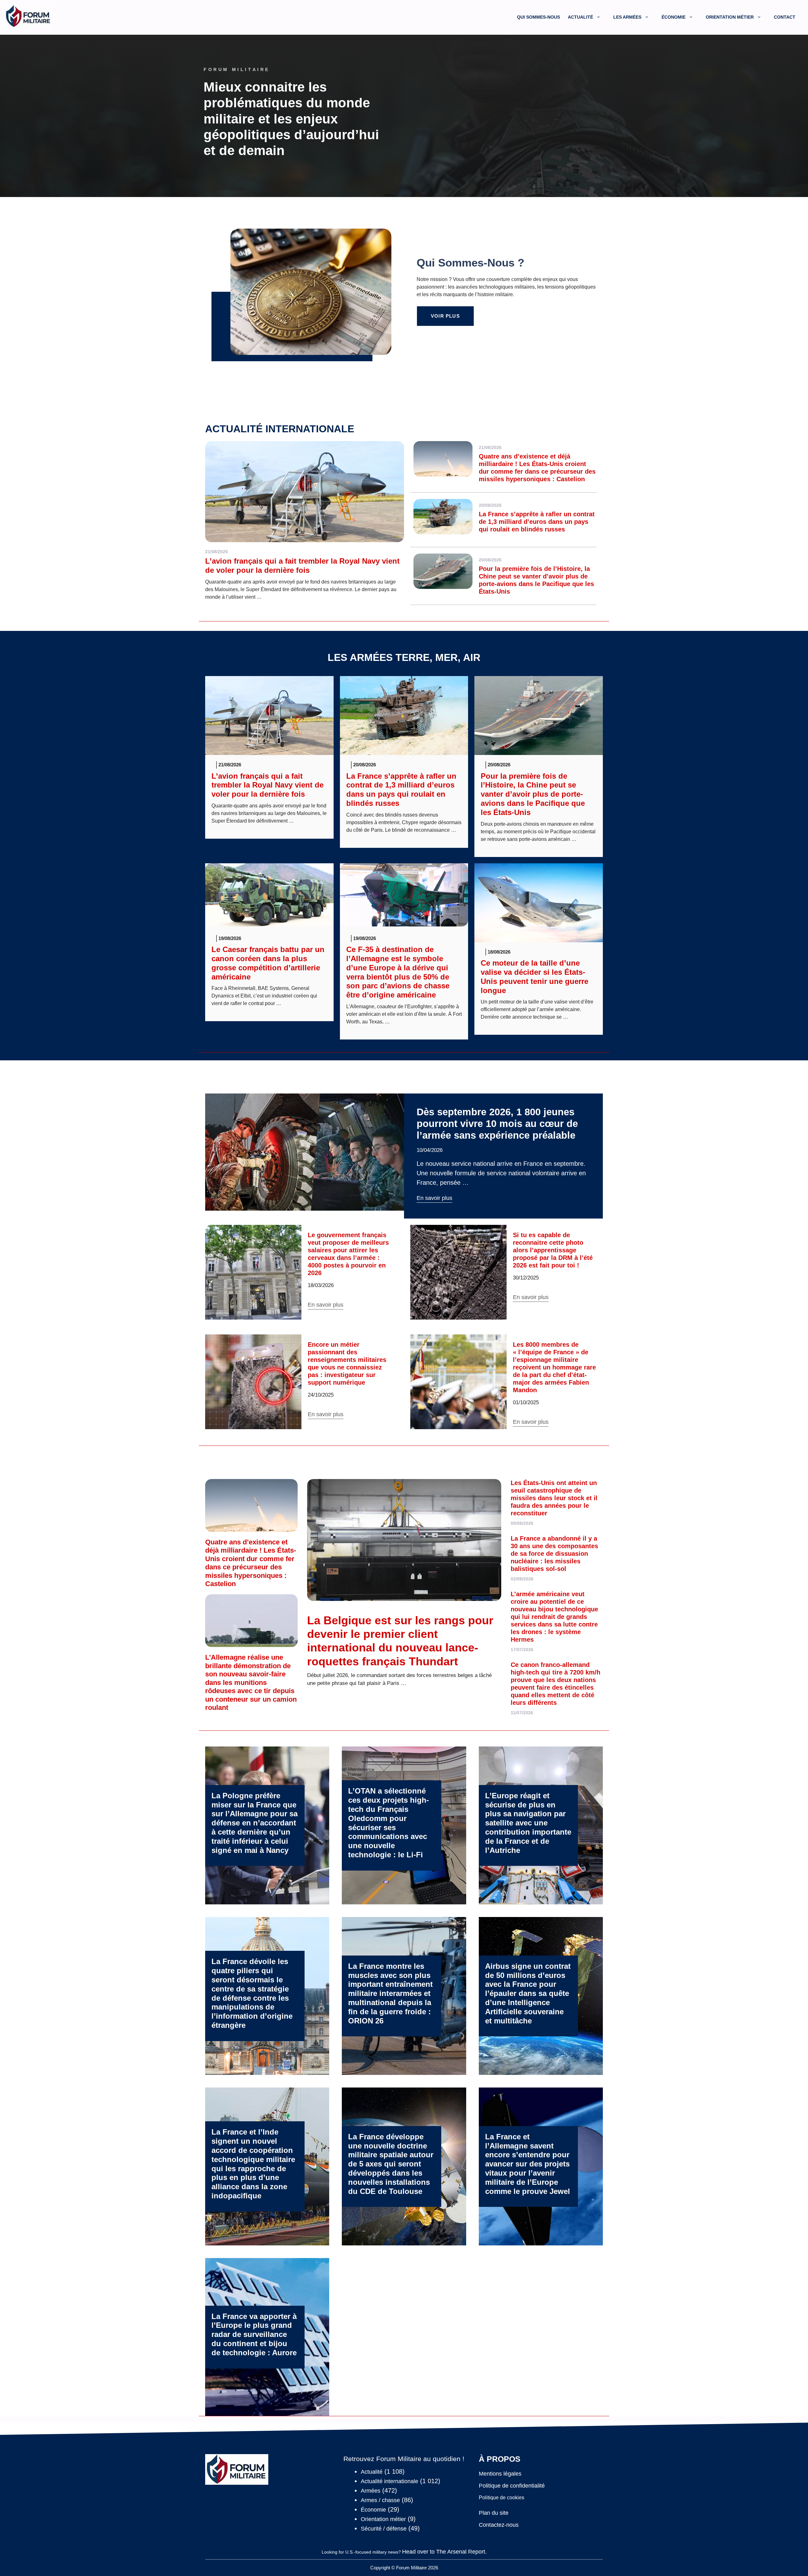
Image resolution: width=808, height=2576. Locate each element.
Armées (371, 2491)
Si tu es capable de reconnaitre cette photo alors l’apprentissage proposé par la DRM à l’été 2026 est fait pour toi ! (553, 1250)
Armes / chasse (380, 2500)
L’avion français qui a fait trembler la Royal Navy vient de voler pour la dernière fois (302, 566)
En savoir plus (434, 1198)
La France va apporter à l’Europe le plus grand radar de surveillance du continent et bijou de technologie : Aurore (254, 2334)
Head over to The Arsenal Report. (444, 2552)
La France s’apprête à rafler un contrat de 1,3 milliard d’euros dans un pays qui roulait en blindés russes (537, 522)
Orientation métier (730, 17)
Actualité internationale (280, 429)
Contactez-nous (499, 2525)
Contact (785, 17)
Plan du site (494, 2513)
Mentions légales (500, 2474)
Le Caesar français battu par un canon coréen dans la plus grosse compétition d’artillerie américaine (268, 963)
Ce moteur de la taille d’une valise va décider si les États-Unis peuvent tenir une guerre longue (535, 976)
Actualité (580, 17)
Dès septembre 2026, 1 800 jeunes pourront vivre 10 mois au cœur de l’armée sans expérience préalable (497, 1124)
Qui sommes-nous (538, 17)
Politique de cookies (502, 2498)
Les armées (627, 17)
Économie (674, 17)
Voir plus (445, 316)
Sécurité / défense (384, 2529)
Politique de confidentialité (512, 2486)
